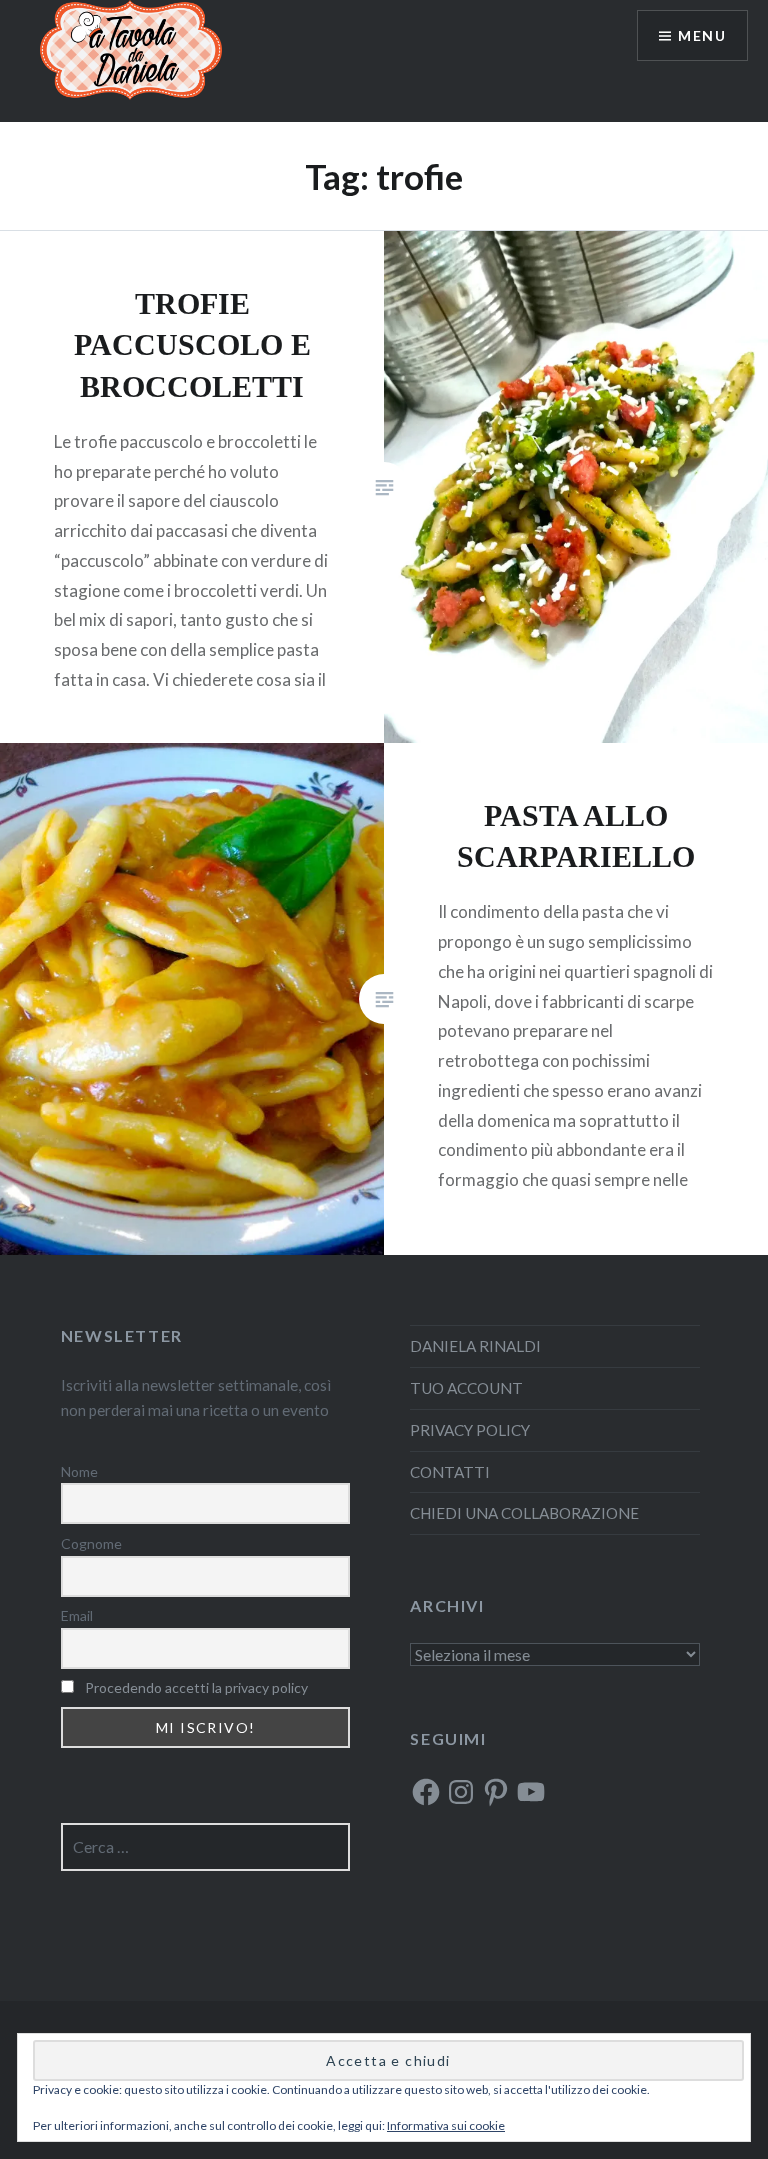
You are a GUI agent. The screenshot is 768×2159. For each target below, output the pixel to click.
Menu (702, 35)
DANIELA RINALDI (475, 1346)
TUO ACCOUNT (466, 1388)
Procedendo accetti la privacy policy (196, 1687)
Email (77, 1615)
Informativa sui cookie (446, 2125)
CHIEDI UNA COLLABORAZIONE (524, 1513)
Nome (79, 1471)
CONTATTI (450, 1472)
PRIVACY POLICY (470, 1430)
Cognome (91, 1543)
